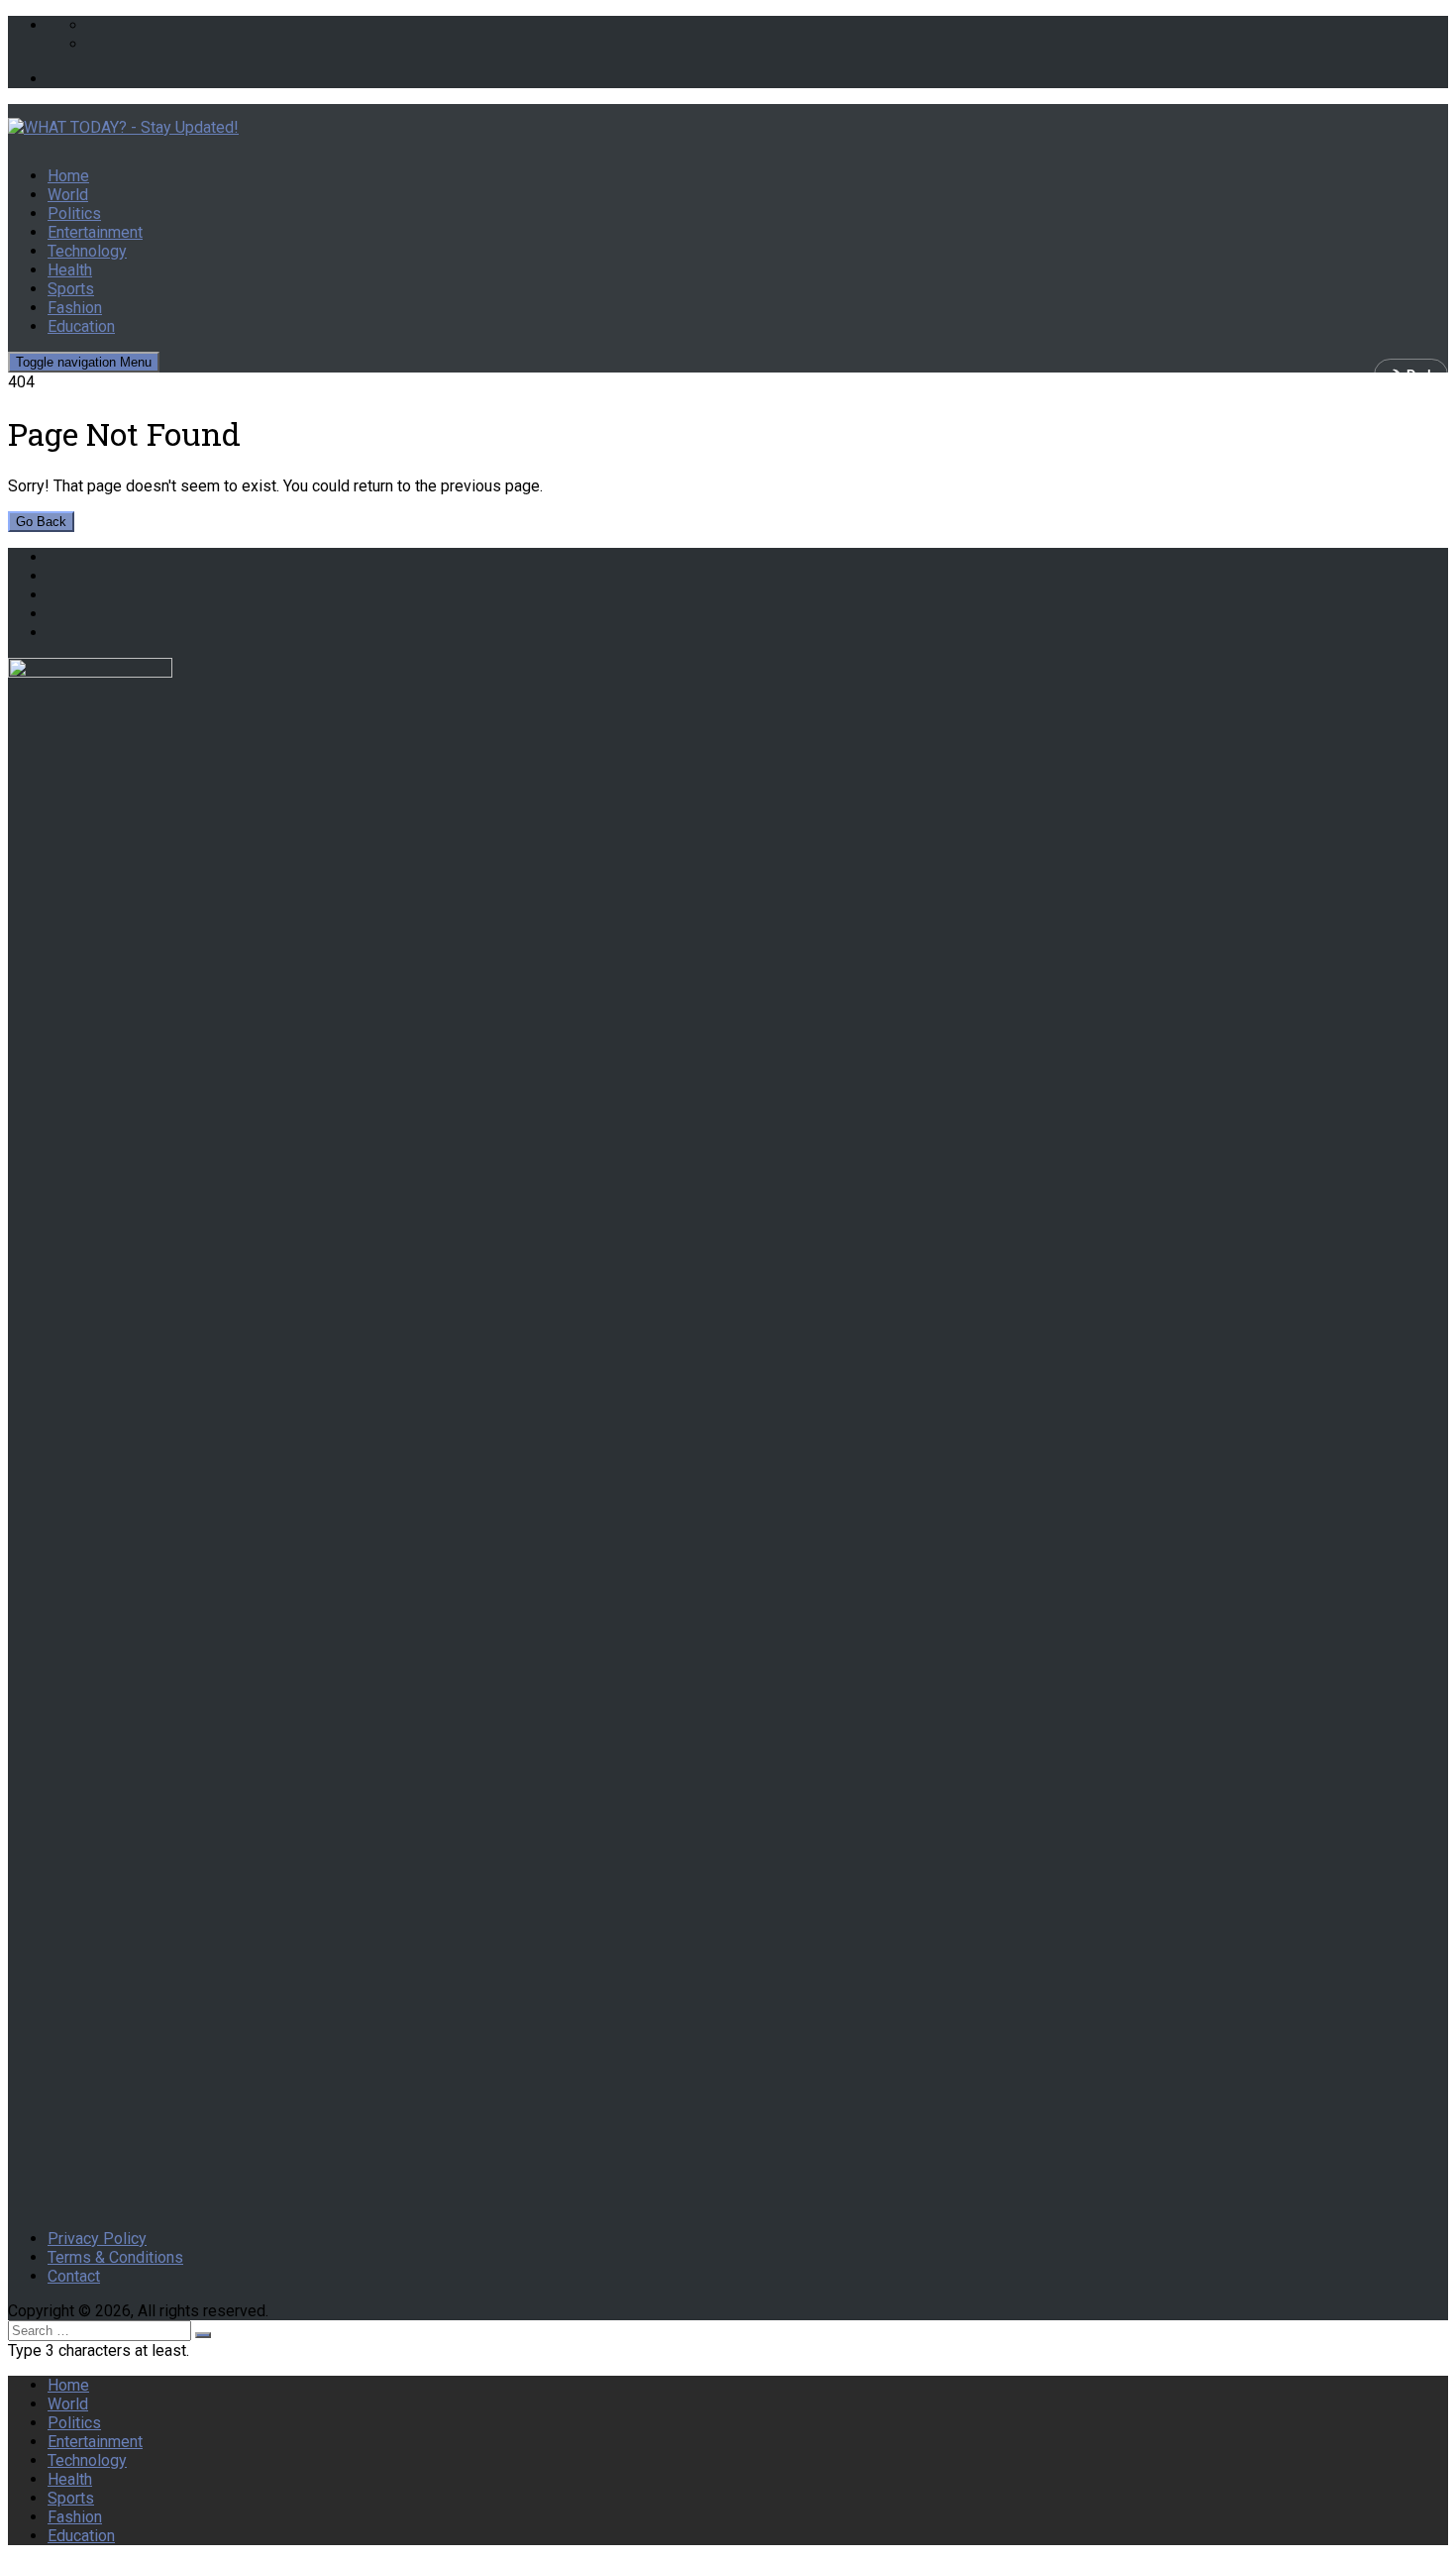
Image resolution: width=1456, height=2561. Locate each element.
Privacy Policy (97, 2239)
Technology (87, 251)
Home (68, 176)
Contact (74, 2276)
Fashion (75, 308)
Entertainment (95, 232)
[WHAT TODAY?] (728, 127)
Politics (74, 213)
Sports (71, 289)
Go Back (41, 522)
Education (81, 326)
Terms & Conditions (115, 2257)
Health (70, 270)
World (68, 195)
